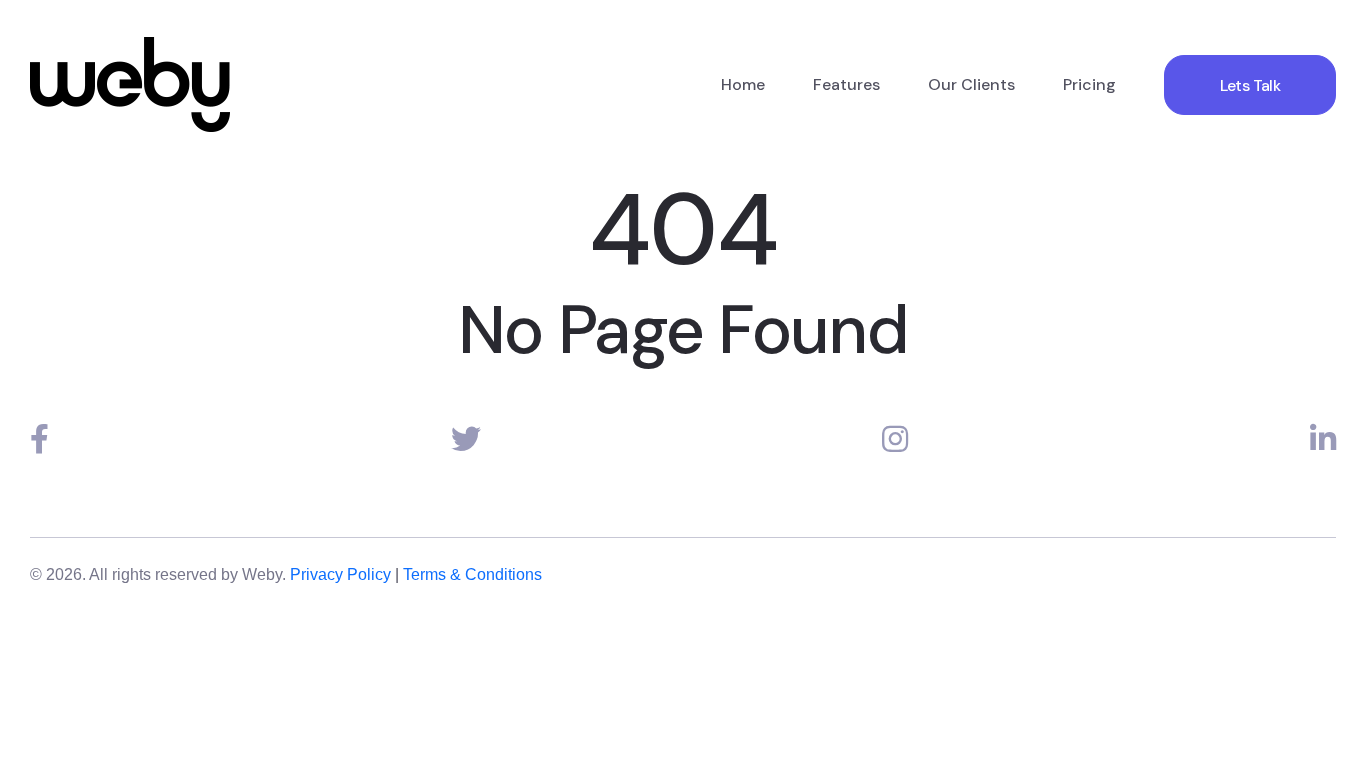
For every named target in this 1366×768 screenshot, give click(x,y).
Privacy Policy (340, 574)
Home (743, 84)
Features (846, 84)
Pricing (1089, 84)
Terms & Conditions (472, 574)
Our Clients (971, 84)
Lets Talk (1250, 85)
